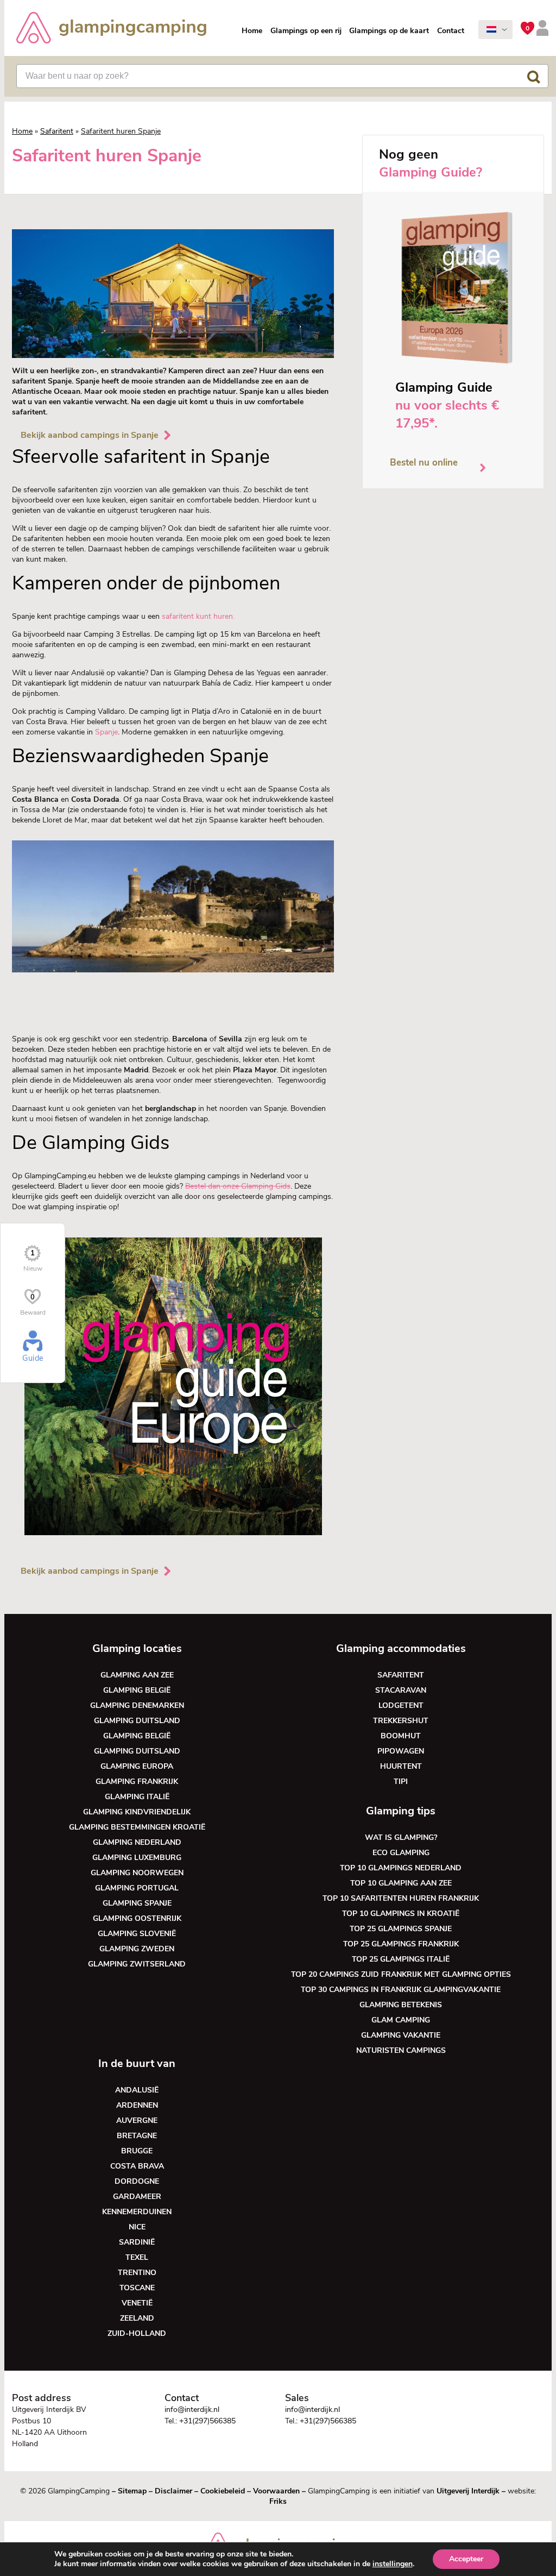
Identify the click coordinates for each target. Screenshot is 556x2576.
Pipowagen (401, 1751)
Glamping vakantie (401, 2035)
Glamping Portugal (137, 1888)
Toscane (137, 2288)
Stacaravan (401, 1690)
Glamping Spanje (137, 1903)
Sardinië (137, 2242)
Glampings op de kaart (389, 31)
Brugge (137, 2151)
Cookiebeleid (223, 2491)
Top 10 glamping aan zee (401, 1883)
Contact (451, 31)
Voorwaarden (276, 2491)
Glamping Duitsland (137, 1721)
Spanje (106, 732)
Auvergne (137, 2121)
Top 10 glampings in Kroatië (401, 1914)
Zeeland (137, 2318)
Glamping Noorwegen (137, 1873)
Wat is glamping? (401, 1837)
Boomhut (401, 1736)
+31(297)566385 (207, 2421)
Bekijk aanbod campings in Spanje (90, 435)
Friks (278, 2501)
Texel (137, 2257)
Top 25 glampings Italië (401, 1959)
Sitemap (132, 2491)
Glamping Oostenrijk (137, 1918)
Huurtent (401, 1766)
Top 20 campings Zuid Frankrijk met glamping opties (401, 1974)
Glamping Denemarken (137, 1705)
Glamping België (137, 1690)
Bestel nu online (424, 463)
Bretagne (137, 2136)
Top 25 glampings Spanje (401, 1929)
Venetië (137, 2303)
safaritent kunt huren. (197, 616)
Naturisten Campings (401, 2050)
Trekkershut (401, 1721)
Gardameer (137, 2197)
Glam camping (401, 2020)
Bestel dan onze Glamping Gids (238, 1186)
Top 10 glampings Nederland (401, 1868)
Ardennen (137, 2105)
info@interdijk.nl (192, 2409)
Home (252, 31)
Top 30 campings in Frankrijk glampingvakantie (401, 1990)
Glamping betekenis (401, 2005)
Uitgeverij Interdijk (468, 2491)
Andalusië (137, 2090)
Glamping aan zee (137, 1675)
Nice (137, 2227)
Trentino (137, 2273)
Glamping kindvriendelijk (137, 1812)
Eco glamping (401, 1853)
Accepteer (466, 2559)
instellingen (393, 2564)
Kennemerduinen (137, 2212)
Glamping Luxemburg (137, 1858)
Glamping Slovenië (137, 1934)
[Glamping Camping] (111, 29)
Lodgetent (401, 1705)
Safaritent (57, 131)
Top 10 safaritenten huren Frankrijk (401, 1898)
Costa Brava (137, 2166)
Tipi (401, 1782)
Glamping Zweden (137, 1949)
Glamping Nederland (137, 1842)
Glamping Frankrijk (137, 1782)
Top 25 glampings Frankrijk (401, 1944)
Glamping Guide (444, 387)
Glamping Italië (137, 1797)
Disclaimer (173, 2491)
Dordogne (137, 2181)
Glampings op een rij (306, 31)
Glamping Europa (137, 1766)
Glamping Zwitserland (137, 1964)
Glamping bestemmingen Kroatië (137, 1827)
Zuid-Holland (137, 2333)
